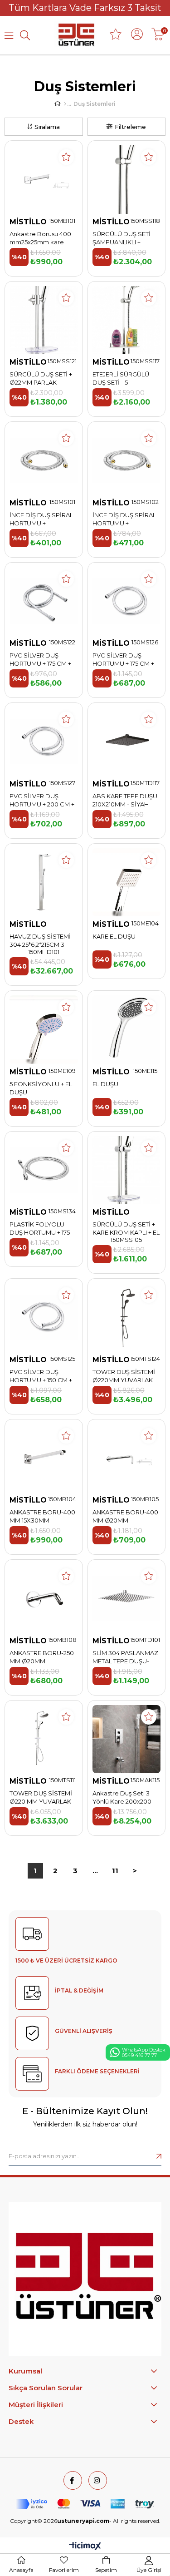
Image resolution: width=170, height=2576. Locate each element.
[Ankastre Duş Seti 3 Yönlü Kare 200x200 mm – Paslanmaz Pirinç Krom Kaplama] (127, 1739)
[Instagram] (98, 2480)
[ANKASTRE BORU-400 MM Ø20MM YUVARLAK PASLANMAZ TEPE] (127, 1458)
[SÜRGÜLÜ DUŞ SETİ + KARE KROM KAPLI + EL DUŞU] (127, 1170)
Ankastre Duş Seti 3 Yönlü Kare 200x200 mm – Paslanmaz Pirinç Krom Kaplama (126, 1797)
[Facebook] (73, 2480)
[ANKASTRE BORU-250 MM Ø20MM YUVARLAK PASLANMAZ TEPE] (44, 1599)
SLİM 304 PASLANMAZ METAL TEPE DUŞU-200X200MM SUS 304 (125, 1657)
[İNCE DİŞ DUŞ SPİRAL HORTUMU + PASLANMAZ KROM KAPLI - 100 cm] (127, 461)
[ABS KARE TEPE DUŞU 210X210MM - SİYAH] (127, 742)
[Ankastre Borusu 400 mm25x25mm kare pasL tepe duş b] (44, 180)
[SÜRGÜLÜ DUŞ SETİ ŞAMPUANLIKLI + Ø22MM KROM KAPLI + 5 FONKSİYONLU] (127, 180)
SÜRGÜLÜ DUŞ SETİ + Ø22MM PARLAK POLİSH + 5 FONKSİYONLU (41, 378)
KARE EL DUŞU (114, 936)
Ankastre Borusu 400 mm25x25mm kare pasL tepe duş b (40, 238)
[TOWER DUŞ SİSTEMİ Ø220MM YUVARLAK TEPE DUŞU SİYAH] (127, 1318)
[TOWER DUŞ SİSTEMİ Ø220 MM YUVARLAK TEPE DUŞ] (44, 1739)
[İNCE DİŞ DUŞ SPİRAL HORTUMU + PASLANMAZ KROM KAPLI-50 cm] (44, 461)
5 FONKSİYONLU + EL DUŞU (41, 1088)
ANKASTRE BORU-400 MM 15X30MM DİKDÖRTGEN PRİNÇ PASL (42, 1516)
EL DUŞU (105, 1084)
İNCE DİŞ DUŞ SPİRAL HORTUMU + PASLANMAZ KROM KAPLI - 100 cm (124, 519)
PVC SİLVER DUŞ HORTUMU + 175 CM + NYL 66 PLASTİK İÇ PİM (43, 660)
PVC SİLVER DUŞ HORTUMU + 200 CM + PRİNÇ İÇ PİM (42, 800)
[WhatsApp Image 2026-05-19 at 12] (85, 2279)
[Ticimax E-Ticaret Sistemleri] (85, 2547)
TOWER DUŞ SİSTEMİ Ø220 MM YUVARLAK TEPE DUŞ (41, 1797)
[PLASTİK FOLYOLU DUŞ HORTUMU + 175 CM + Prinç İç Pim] (44, 1170)
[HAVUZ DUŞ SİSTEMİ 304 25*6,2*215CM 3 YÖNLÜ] (44, 883)
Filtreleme (130, 127)
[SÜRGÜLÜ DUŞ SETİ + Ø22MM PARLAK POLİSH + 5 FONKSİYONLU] (44, 320)
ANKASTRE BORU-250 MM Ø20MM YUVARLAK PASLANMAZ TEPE (42, 1657)
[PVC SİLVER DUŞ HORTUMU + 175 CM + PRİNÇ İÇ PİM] (127, 601)
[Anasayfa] (65, 104)
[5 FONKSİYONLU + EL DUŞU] (44, 1030)
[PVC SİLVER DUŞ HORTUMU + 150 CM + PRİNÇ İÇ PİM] (44, 1318)
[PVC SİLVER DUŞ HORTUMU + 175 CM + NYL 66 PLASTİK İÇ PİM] (44, 601)
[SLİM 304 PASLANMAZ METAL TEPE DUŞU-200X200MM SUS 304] (127, 1599)
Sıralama (47, 127)
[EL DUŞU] (127, 1030)
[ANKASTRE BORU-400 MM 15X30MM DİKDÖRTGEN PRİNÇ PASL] (44, 1458)
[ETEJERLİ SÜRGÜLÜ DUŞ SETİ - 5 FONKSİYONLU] (127, 320)
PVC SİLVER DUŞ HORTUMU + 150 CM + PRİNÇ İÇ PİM (41, 1376)
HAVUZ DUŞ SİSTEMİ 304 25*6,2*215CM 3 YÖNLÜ (40, 941)
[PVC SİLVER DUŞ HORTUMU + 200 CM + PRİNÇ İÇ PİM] (44, 742)
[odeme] (85, 2504)
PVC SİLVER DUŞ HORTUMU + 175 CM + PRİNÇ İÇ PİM (123, 660)
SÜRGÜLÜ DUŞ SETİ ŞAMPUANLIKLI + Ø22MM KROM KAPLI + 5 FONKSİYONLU (125, 238)
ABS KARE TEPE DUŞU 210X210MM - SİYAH (125, 800)
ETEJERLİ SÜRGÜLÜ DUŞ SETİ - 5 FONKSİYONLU (121, 378)
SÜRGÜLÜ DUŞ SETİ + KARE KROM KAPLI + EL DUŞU (126, 1229)
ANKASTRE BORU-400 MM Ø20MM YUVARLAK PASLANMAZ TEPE (125, 1516)
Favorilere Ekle (66, 157)
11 (115, 1871)
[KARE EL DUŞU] (127, 883)
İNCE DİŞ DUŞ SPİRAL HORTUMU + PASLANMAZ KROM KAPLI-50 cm (41, 519)
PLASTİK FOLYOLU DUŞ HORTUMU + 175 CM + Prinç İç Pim (40, 1229)
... (95, 1871)
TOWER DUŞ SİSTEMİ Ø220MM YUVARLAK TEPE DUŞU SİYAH (124, 1376)
